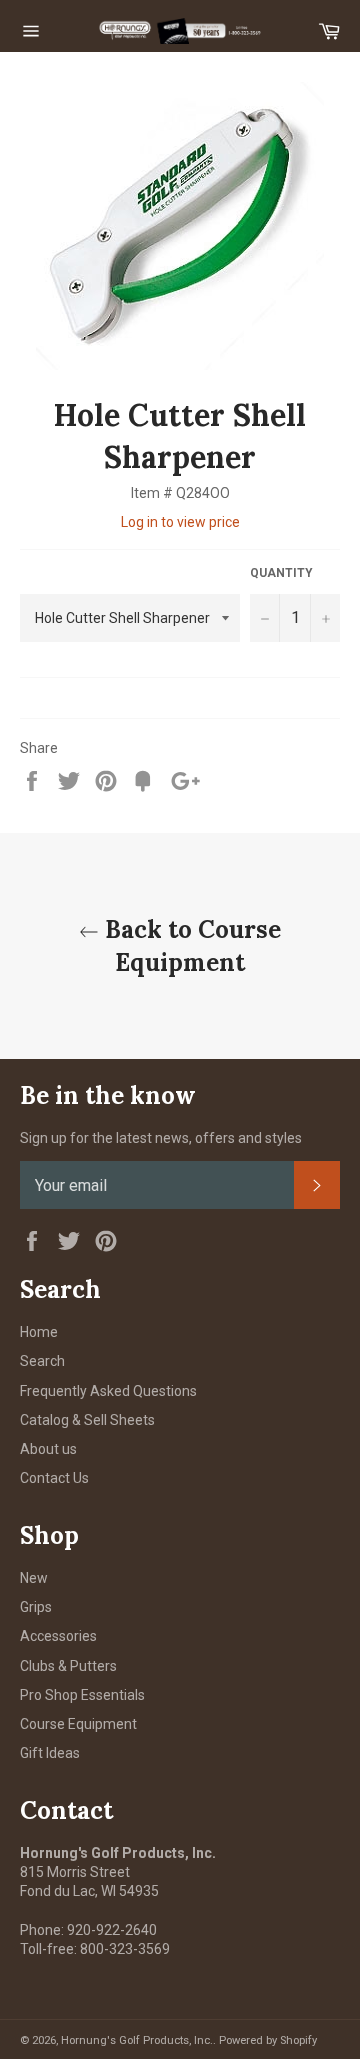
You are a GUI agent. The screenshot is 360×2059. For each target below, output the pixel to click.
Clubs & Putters (68, 1666)
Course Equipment (78, 1724)
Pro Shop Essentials (82, 1695)
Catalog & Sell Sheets (87, 1420)
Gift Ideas (50, 1753)
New (34, 1578)
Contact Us (54, 1478)
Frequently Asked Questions (108, 1391)
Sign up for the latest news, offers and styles (161, 1138)
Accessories (58, 1636)
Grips (36, 1607)
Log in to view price (180, 522)
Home (39, 1332)
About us (48, 1449)
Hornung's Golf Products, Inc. (137, 2040)
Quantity (281, 573)
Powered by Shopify (268, 2040)
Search (42, 1361)
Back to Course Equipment (190, 946)
